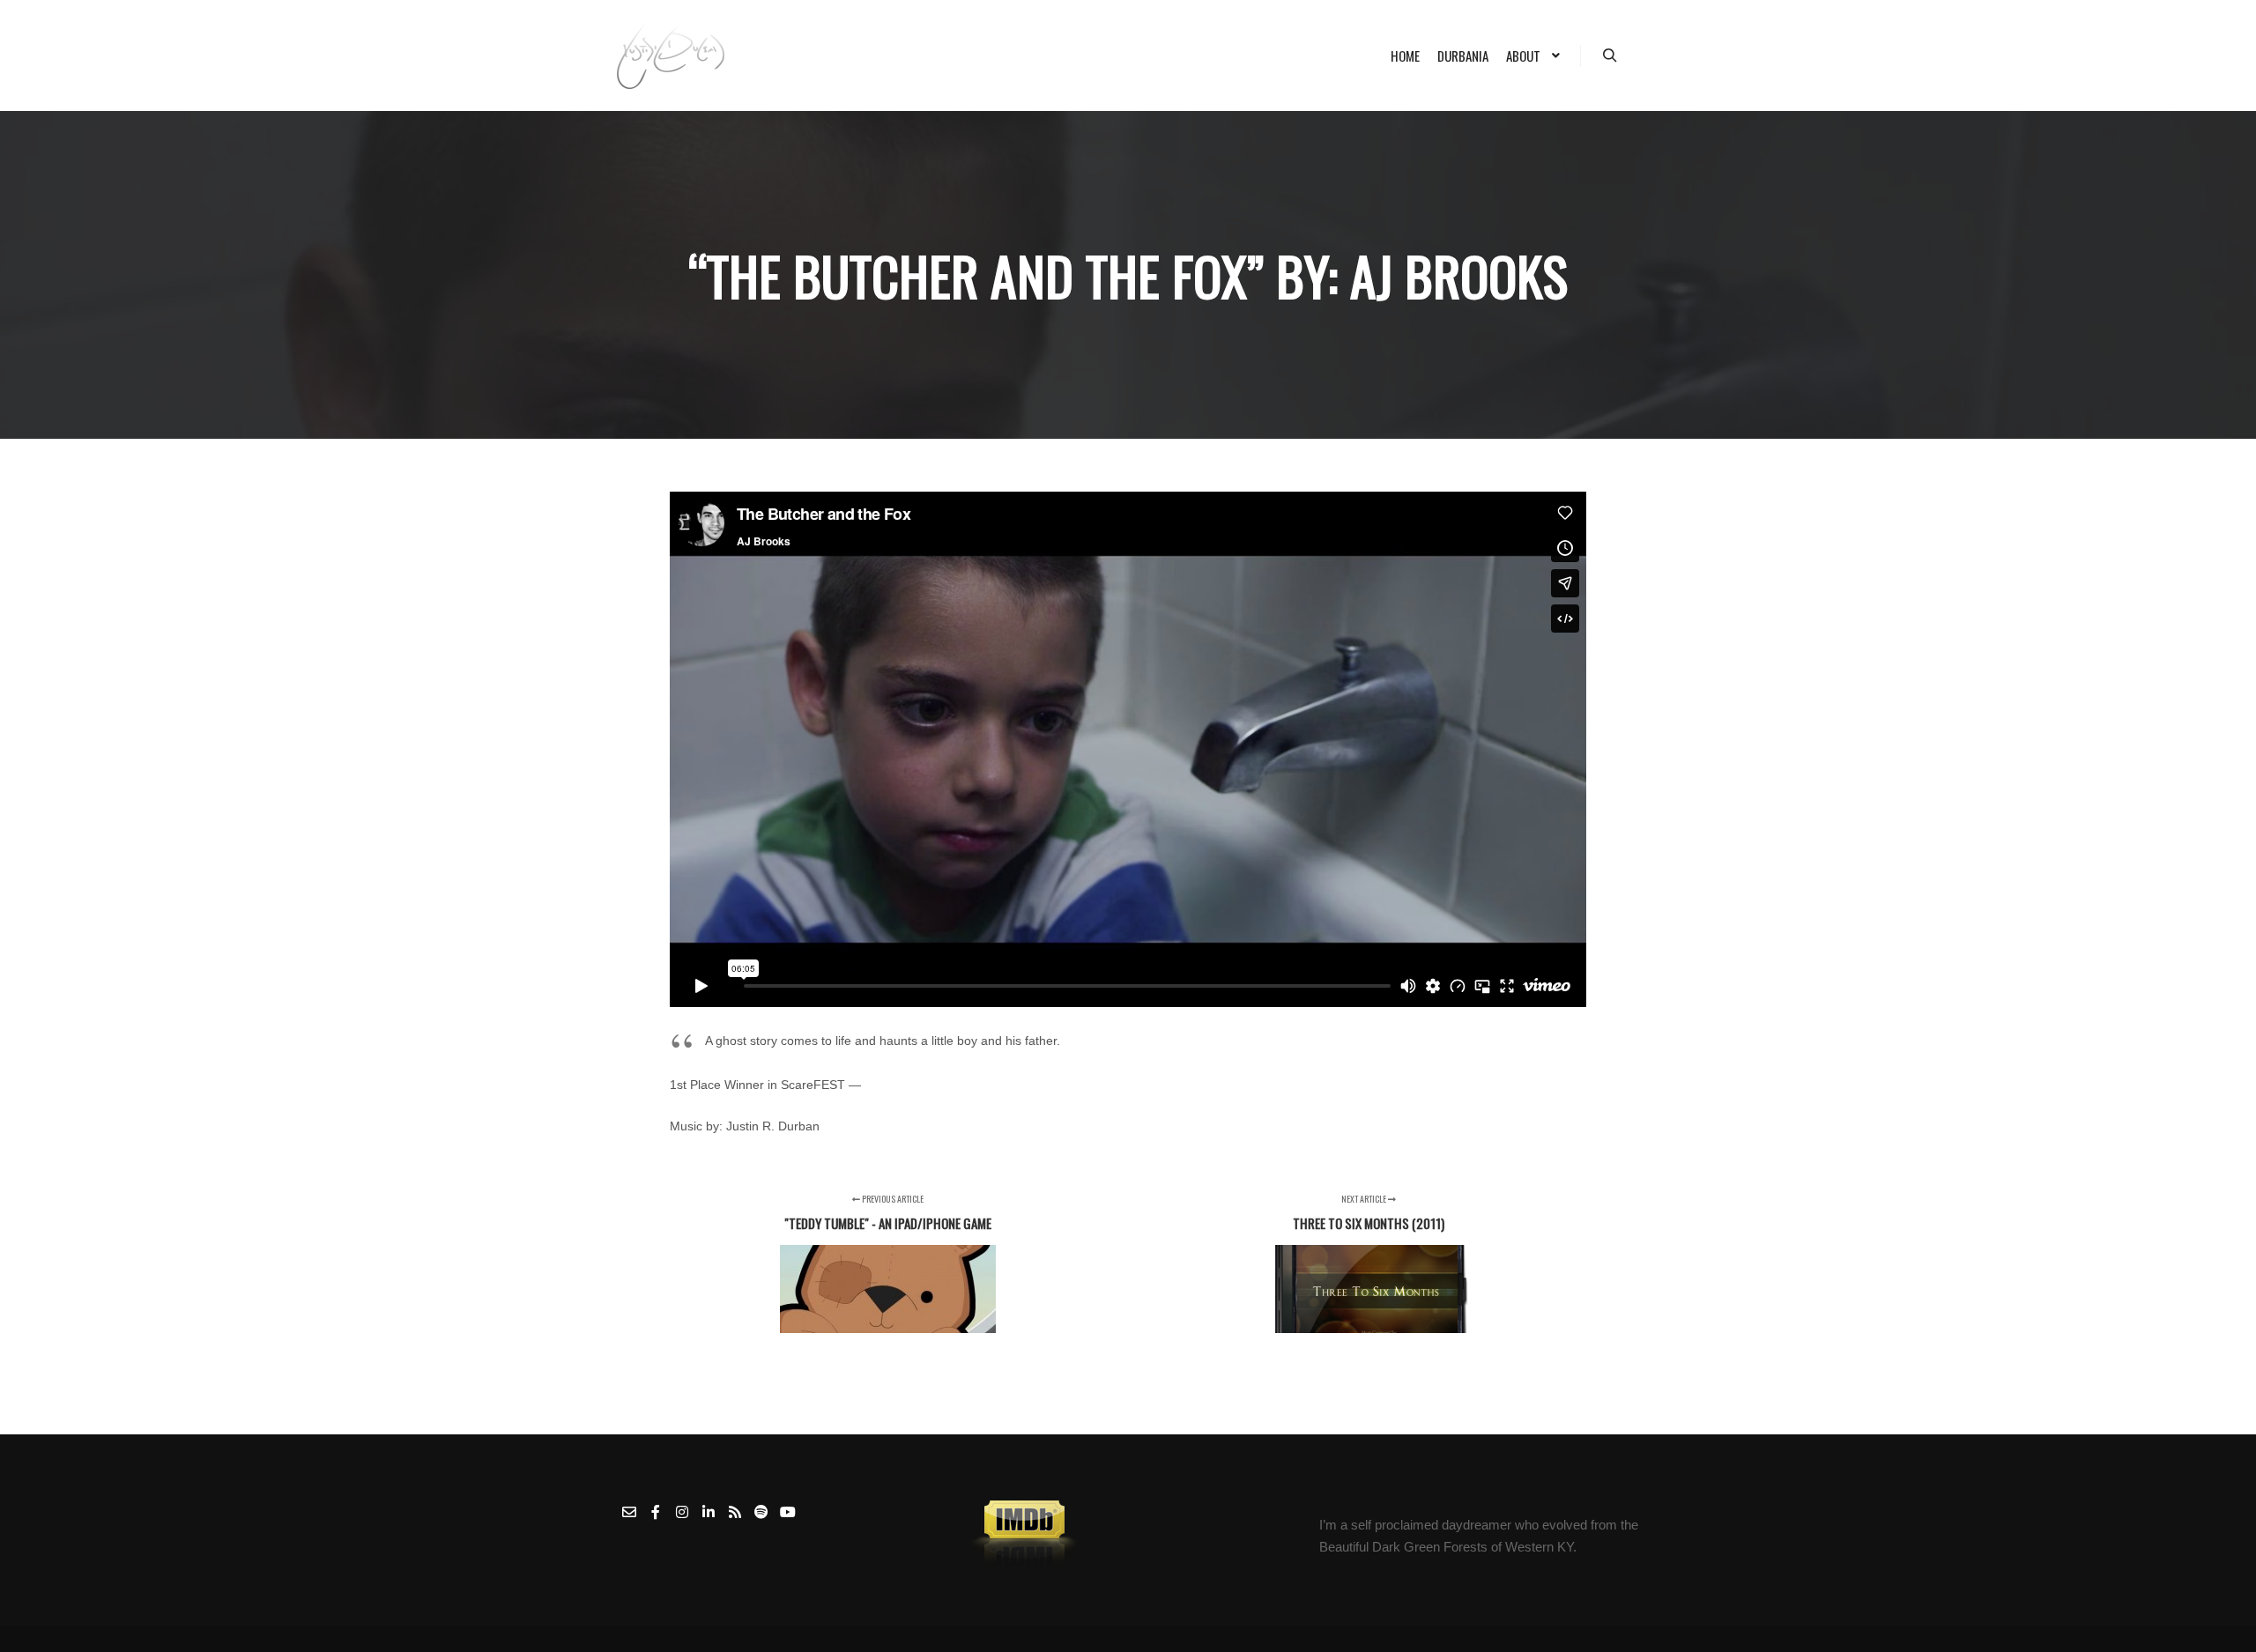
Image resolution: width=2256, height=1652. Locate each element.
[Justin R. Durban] (671, 56)
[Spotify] (761, 1512)
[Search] (1610, 56)
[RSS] (735, 1512)
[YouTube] (788, 1512)
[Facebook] (656, 1512)
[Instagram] (682, 1512)
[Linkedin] (709, 1512)
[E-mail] (629, 1512)
